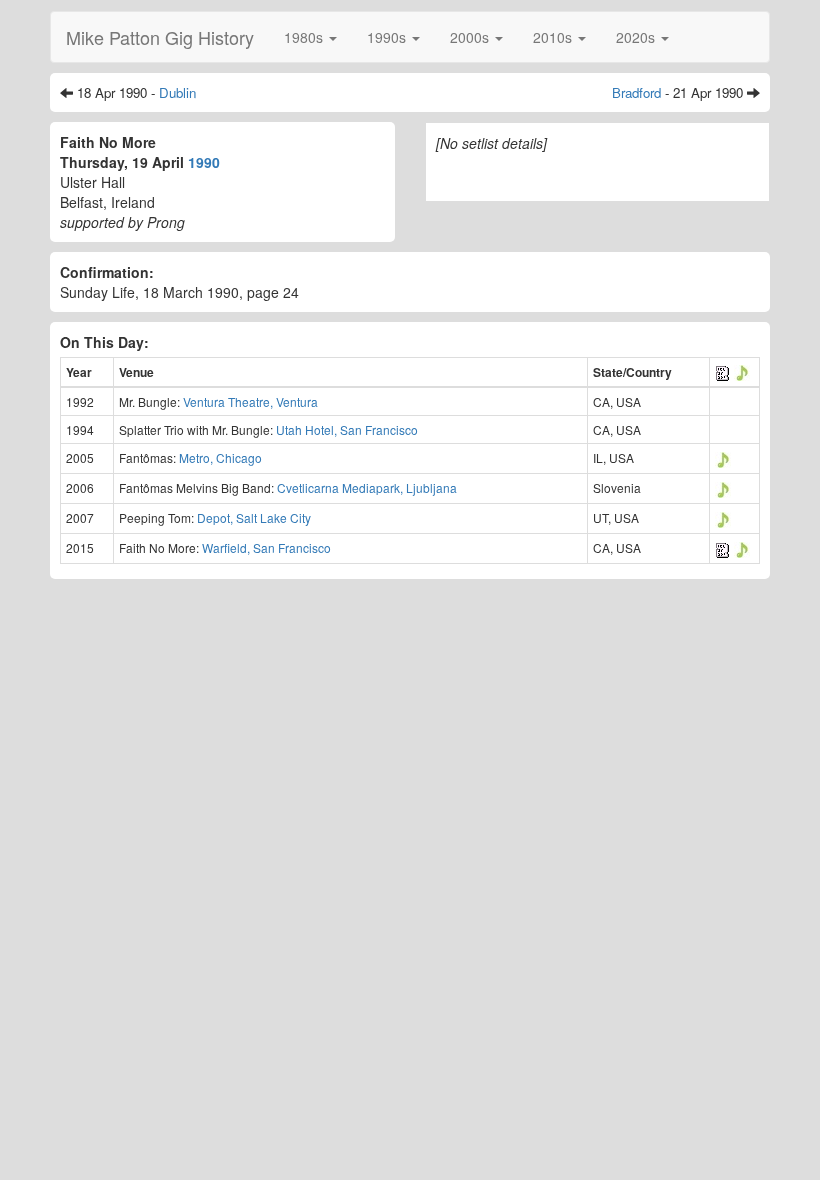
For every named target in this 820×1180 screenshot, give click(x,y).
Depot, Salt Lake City (254, 517)
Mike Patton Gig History (160, 37)
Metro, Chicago (220, 457)
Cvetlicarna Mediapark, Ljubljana (367, 487)
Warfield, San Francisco (266, 547)
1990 (204, 162)
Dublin (177, 92)
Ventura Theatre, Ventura (250, 401)
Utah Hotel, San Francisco (347, 429)
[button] (310, 37)
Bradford (636, 92)
